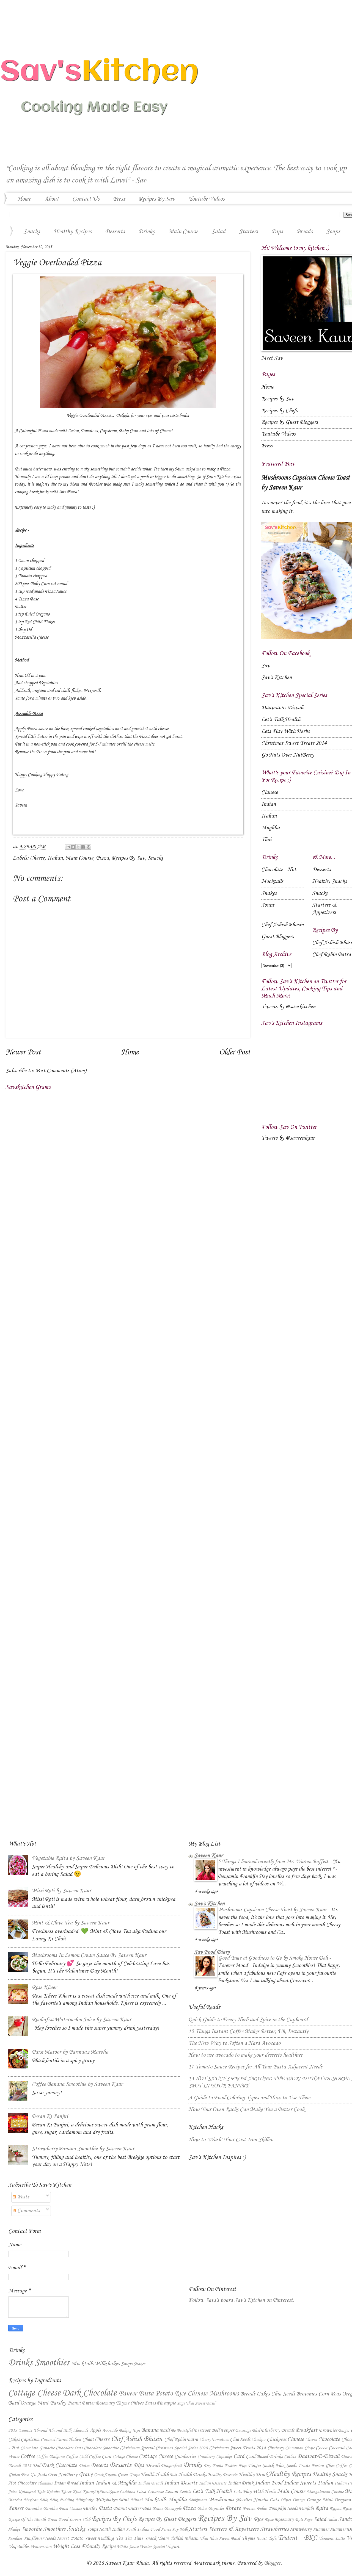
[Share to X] (78, 847)
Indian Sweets (300, 2483)
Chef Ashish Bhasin (282, 925)
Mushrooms (224, 2394)
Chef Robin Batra (332, 955)
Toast (262, 2538)
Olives (286, 2500)
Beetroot (202, 2430)
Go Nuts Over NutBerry (288, 755)
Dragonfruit (171, 2466)
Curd (239, 2456)
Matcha (15, 2500)
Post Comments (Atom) (61, 1071)
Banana (150, 2430)
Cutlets (290, 2457)
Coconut (337, 2448)
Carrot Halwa (68, 2440)
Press (119, 199)
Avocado (110, 2430)
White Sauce (128, 2547)
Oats (274, 2500)
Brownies (307, 2394)
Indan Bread (66, 2483)
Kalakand (27, 2492)
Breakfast (306, 2430)
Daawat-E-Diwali (282, 708)
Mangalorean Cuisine (325, 2492)
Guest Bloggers (277, 937)
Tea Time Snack (140, 2538)
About (52, 199)
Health (148, 2475)
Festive (231, 2466)
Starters (248, 232)
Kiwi (77, 2492)
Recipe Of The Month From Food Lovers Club (49, 2520)
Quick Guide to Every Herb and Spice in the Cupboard (248, 2020)
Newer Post (23, 1052)
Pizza (102, 858)
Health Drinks (193, 2475)
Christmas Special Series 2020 (182, 2448)
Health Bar (166, 2475)
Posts (23, 2197)
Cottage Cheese (34, 2393)
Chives (137, 2403)
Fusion (318, 2466)
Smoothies (52, 2363)
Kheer (66, 2492)
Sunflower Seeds (40, 2538)
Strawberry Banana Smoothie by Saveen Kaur (83, 2149)
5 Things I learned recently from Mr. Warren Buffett (274, 1862)
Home (24, 199)
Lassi (141, 2492)
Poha (202, 2509)
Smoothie (32, 2529)
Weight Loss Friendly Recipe (84, 2547)
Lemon (171, 2492)
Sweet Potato (70, 2538)
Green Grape (128, 2475)
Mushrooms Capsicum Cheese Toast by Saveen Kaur (273, 1910)
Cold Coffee (90, 2457)
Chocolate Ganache (37, 2448)
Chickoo (258, 2440)
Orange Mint (35, 2403)
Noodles (244, 2500)
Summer (321, 2529)
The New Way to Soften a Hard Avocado (234, 2043)
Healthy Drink (253, 2475)
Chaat (88, 2439)
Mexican (31, 2500)
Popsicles (216, 2509)
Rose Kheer (44, 1988)
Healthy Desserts (222, 2475)
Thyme (123, 2403)
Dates (150, 2403)
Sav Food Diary (212, 1952)
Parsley (58, 2403)
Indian (269, 804)
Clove (309, 2448)
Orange (299, 2500)
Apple (95, 2430)
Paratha (50, 2509)
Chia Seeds (283, 2394)
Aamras (25, 2430)
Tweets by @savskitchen (288, 1007)
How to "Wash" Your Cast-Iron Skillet (230, 2140)
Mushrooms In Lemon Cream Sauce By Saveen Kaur (89, 1955)
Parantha (33, 2509)
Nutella (261, 2500)
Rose (269, 2520)
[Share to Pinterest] (89, 847)
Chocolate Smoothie (101, 2448)
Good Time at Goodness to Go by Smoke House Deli (274, 1958)
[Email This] (68, 847)
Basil (14, 2403)
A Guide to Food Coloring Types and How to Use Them (249, 2098)
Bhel (256, 2430)
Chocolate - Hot (279, 870)
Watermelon (41, 2547)
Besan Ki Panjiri (50, 2117)
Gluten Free (18, 2475)
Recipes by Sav (278, 399)
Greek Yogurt (105, 2475)
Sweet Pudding (99, 2538)
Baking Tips (130, 2430)
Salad (218, 232)
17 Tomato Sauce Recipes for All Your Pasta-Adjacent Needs (255, 2067)
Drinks (146, 232)
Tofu (272, 2538)
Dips (277, 232)
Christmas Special (137, 2448)
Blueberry (270, 2430)
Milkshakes (107, 2364)
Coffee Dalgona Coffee (57, 2457)
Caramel (48, 2440)
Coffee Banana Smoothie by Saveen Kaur (77, 2084)
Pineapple (166, 2403)
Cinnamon (294, 2448)
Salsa (332, 2520)
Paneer (128, 2394)
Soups (268, 905)
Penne (158, 2509)
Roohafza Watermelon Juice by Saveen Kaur (82, 2020)
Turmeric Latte (332, 2538)
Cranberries (185, 2456)
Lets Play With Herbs (285, 732)
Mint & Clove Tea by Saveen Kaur (71, 1923)
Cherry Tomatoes (214, 2440)
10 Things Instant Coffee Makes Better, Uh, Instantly (248, 2032)
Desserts (115, 232)
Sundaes (15, 2538)
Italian (55, 858)
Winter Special (152, 2547)
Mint (124, 2500)
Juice (13, 2492)
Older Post (235, 1052)
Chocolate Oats (69, 2448)
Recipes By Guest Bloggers (167, 2519)
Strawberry (301, 2529)
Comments (28, 2211)
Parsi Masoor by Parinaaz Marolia (70, 2052)
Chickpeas (277, 2439)
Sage (181, 2403)
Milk (44, 2500)
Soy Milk (180, 2529)
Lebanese (155, 2492)
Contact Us (86, 199)
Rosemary (105, 2403)
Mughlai (270, 828)
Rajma (335, 2509)
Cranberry (206, 2457)
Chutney (276, 2448)
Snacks (32, 232)
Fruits (304, 2466)
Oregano (343, 2500)
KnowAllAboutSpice (100, 2492)
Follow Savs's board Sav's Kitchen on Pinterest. (241, 2300)
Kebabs (53, 2492)
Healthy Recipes (72, 232)
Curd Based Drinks (264, 2456)
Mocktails (272, 882)
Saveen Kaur (208, 1856)
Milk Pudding (62, 2500)
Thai (266, 840)
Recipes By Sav (157, 199)
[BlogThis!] (73, 847)
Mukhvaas (198, 2500)
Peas (336, 2394)
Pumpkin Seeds (283, 2508)
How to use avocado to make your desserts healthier (245, 2055)
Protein (249, 2509)
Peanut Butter (81, 2403)
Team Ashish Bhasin (178, 2538)
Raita (322, 2508)
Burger (344, 2430)
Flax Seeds (286, 2466)
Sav (266, 666)
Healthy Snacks (329, 882)
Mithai (137, 2500)
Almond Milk (60, 2430)
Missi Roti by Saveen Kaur (61, 1891)
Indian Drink (241, 2483)
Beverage (243, 2430)
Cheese (37, 858)
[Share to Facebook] (83, 847)
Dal (36, 2466)
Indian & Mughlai (116, 2483)
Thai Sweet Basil (200, 2403)
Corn (324, 2394)
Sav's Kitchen (277, 678)
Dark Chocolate (90, 2393)
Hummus (45, 2483)
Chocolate (329, 2439)
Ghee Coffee (336, 2466)
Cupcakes (224, 2457)
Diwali (153, 2466)
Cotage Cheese (125, 2457)
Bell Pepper (223, 2430)
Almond (40, 2430)
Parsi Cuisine (70, 2509)
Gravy (86, 2475)
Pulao (262, 2509)
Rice (180, 2394)
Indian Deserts (181, 2483)
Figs (243, 2466)
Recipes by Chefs (279, 411)
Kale (41, 2492)
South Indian (112, 2529)
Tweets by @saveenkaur (288, 1138)
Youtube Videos (207, 199)
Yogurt (173, 2547)
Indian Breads (151, 2483)
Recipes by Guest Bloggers (290, 422)
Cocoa (321, 2448)
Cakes (263, 2394)
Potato (164, 2394)
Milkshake (84, 2500)
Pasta (146, 2394)
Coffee (28, 2456)
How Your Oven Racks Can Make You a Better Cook (246, 2110)
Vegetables (19, 2547)
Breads (248, 2394)
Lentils (185, 2492)
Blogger (272, 2563)
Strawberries (274, 2529)
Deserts (99, 2466)
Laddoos (127, 2492)
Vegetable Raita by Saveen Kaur (68, 1858)
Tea (119, 2538)
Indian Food (269, 2483)
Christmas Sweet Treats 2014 (294, 743)
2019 (13, 2430)
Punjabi (306, 2508)
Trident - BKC (297, 2538)
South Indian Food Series (148, 2529)
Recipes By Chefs (114, 2519)
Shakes (269, 893)
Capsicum (30, 2439)
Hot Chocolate (22, 2483)
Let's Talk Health (281, 720)
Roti (299, 2520)
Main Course (183, 232)
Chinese (269, 793)
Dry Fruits (213, 2466)
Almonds (80, 2430)
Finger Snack (261, 2466)
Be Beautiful (182, 2430)
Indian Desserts (213, 2483)
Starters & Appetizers (233, 2529)
